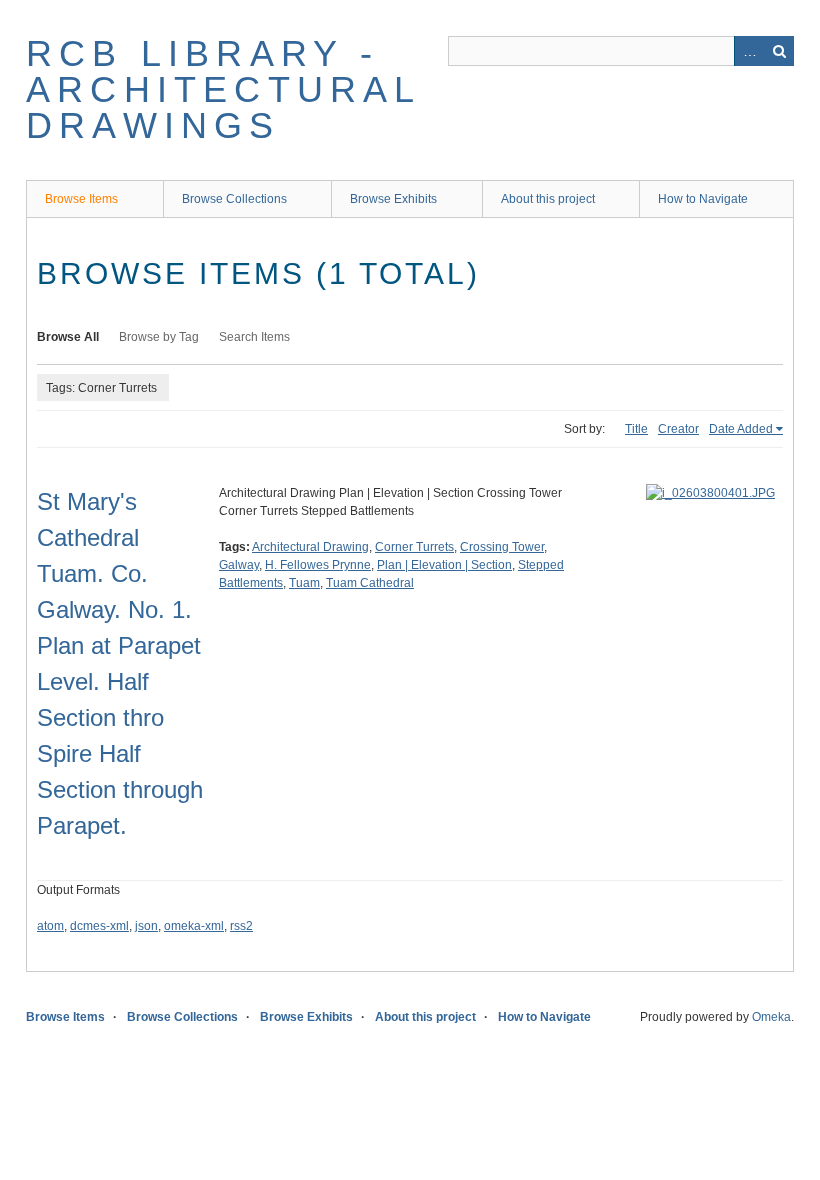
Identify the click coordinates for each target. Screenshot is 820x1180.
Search (779, 51)
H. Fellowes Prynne (318, 565)
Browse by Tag (159, 337)
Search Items (254, 337)
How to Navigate (703, 199)
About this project (548, 199)
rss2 (241, 926)
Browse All (68, 337)
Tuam (304, 583)
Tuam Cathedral (370, 583)
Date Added (741, 429)
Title (636, 429)
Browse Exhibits (393, 199)
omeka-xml (194, 926)
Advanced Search (749, 51)
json (146, 926)
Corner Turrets (414, 547)
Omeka (771, 1017)
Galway (239, 565)
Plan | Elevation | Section (444, 565)
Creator (678, 429)
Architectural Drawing (310, 547)
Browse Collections (234, 199)
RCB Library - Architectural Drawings (223, 89)
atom (50, 926)
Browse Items (81, 199)
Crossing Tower (502, 547)
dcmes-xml (99, 926)
